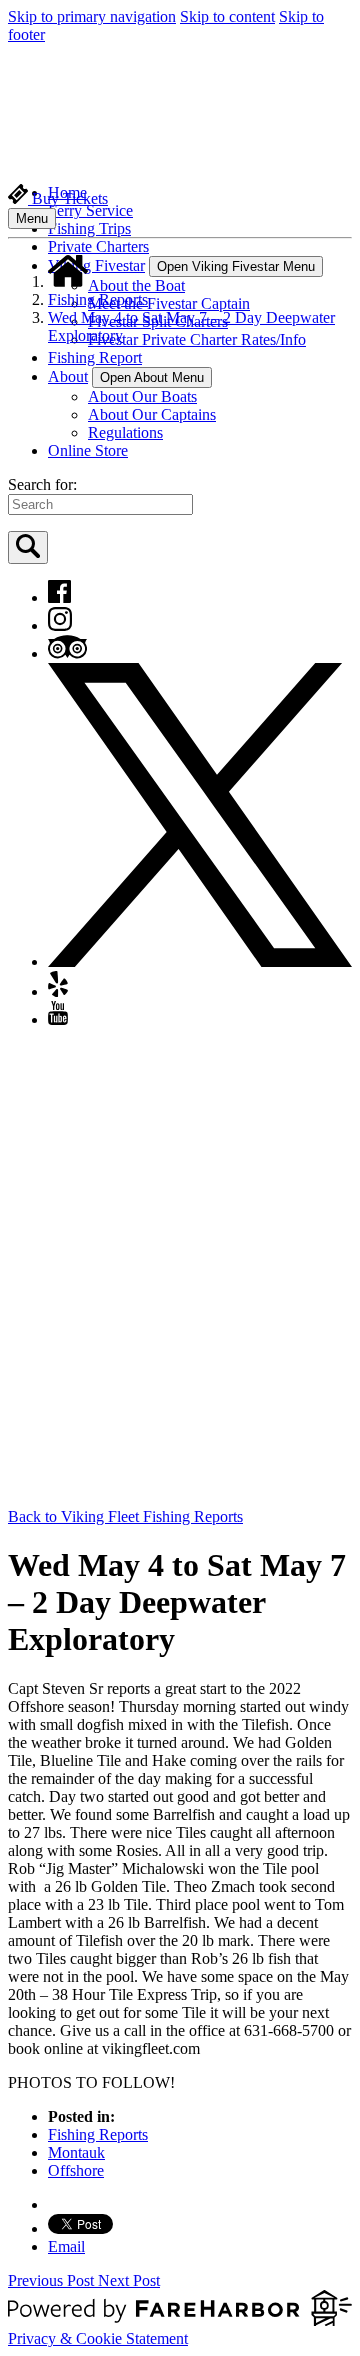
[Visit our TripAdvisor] (67, 653)
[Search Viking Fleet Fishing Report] (28, 547)
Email (66, 2246)
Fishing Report (95, 357)
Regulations (125, 432)
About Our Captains (152, 414)
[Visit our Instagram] (60, 625)
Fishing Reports (98, 299)
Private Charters (98, 246)
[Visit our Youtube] (58, 1019)
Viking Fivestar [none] (96, 265)
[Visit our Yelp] (58, 991)
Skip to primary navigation (92, 16)
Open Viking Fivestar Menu (236, 266)
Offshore (76, 2170)
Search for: (42, 484)
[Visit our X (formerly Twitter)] (200, 961)
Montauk (76, 2152)
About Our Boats (142, 396)
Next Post (129, 2280)
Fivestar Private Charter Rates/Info (197, 339)
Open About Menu (152, 377)
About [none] (68, 376)
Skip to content (227, 16)
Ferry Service (90, 210)
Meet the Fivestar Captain (169, 303)
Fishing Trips (89, 228)
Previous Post (53, 2280)
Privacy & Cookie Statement (98, 2338)
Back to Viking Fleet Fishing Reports (125, 1516)
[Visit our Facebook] (59, 597)
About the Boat (136, 285)
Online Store (88, 450)
